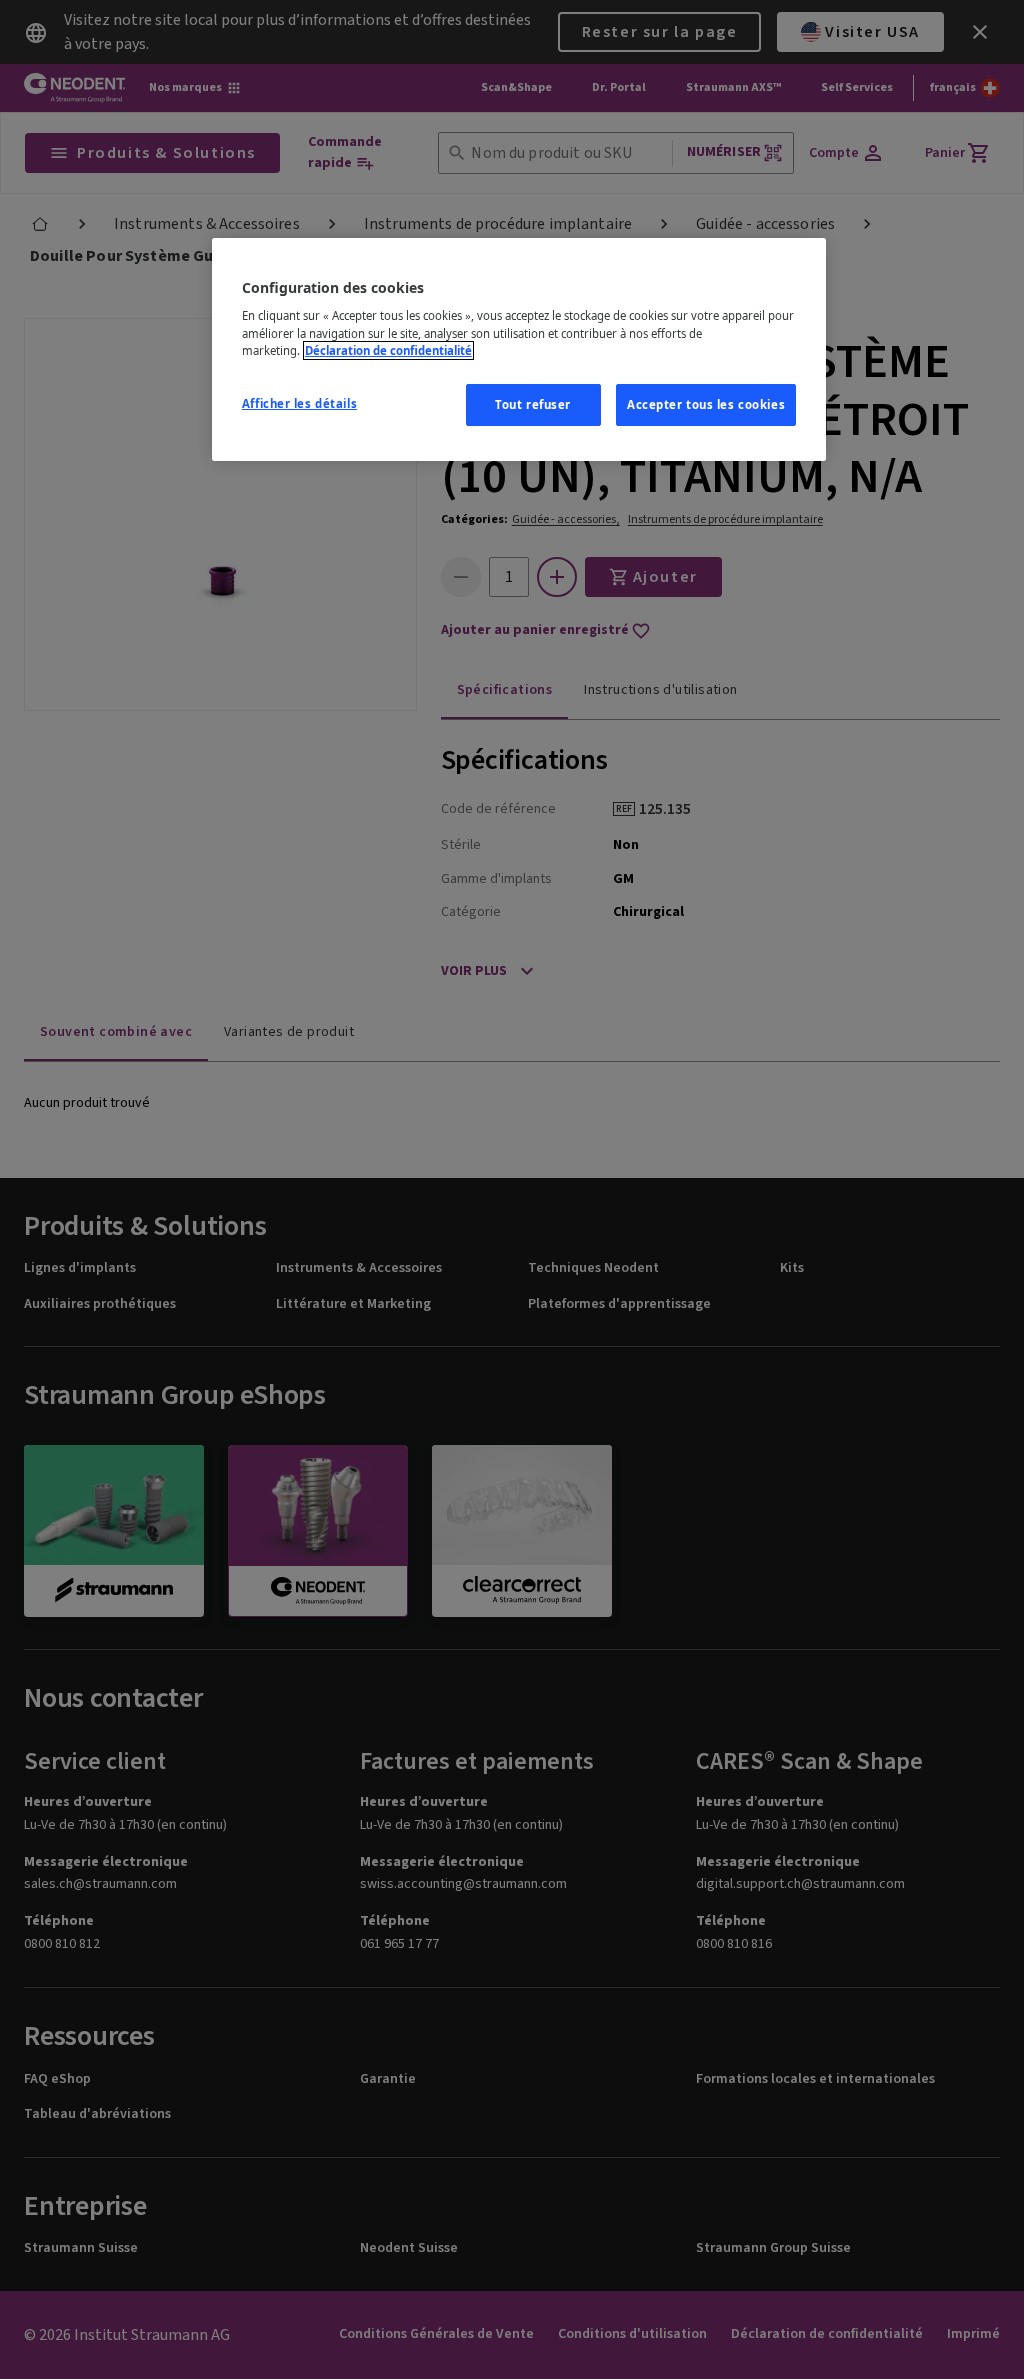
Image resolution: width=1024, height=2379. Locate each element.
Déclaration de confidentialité (388, 350)
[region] (519, 349)
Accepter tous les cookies (706, 404)
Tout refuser (533, 404)
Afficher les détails (299, 403)
